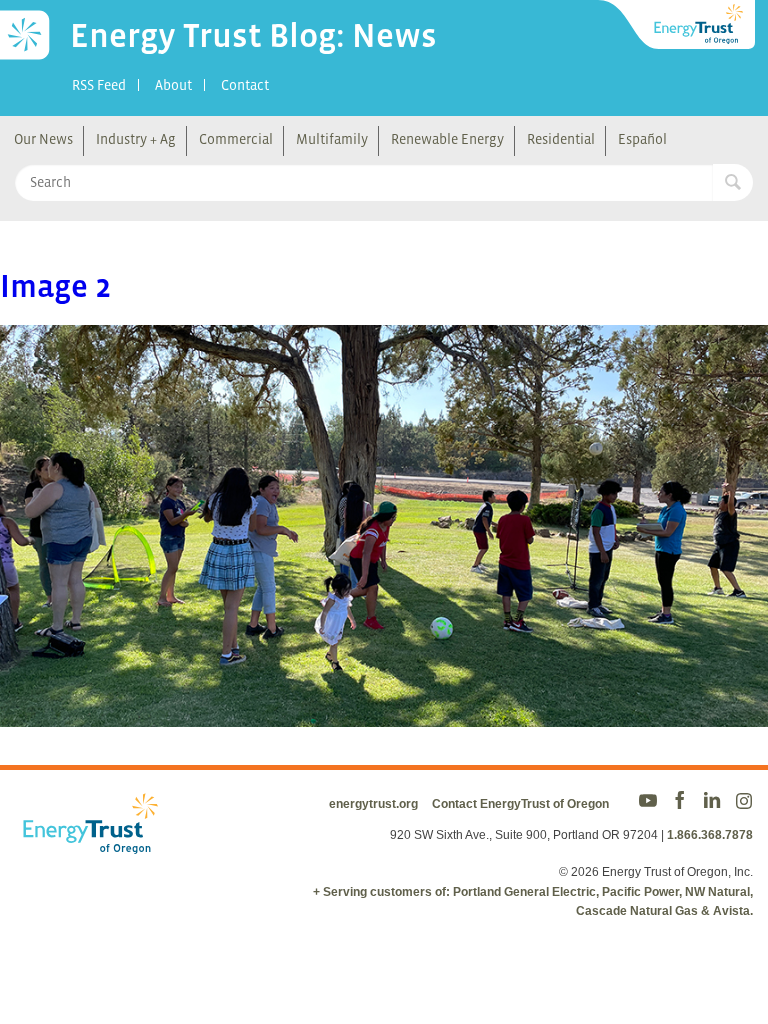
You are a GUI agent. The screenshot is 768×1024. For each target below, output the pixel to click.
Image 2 (55, 286)
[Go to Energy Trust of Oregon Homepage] (678, 25)
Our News (43, 139)
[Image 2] (384, 713)
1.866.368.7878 (710, 835)
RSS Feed (99, 85)
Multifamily (332, 139)
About (173, 85)
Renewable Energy (447, 139)
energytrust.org (373, 804)
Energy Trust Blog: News (253, 35)
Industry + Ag (136, 139)
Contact (245, 85)
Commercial (236, 139)
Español (642, 139)
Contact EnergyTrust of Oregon (520, 804)
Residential (561, 139)
